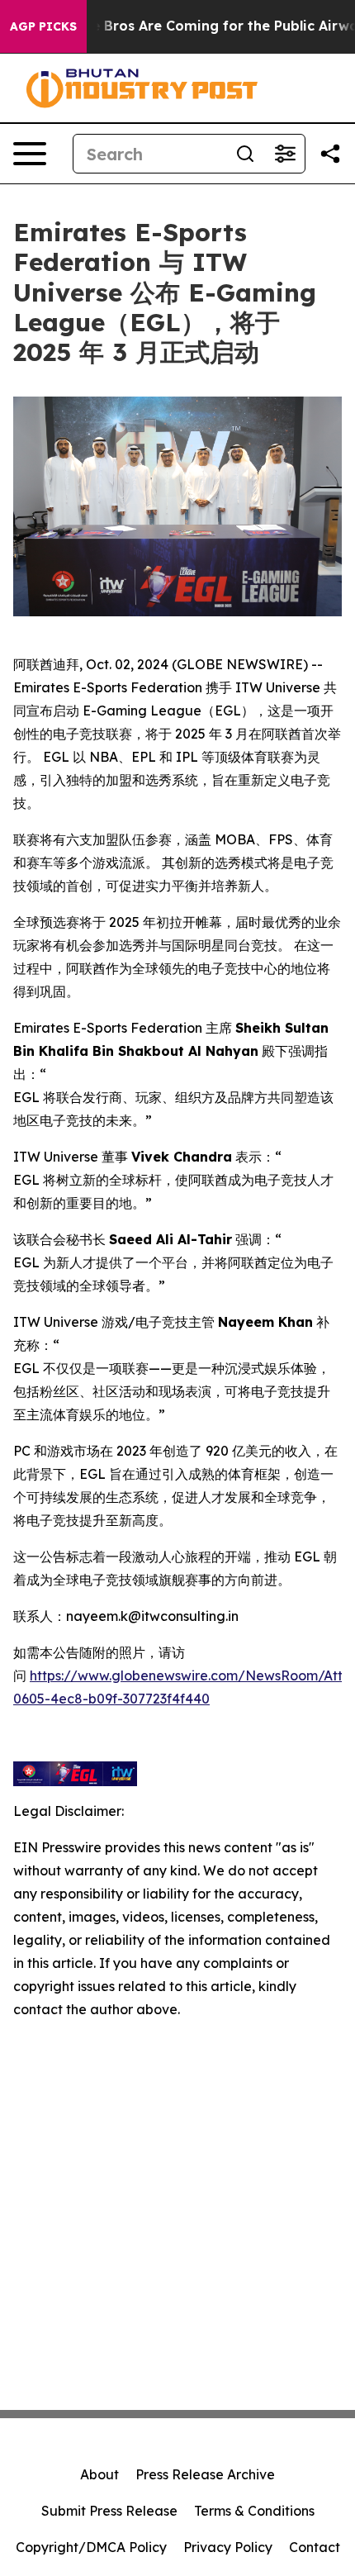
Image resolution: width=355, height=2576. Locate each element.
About (99, 2474)
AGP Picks (43, 26)
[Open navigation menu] (30, 154)
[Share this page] (330, 154)
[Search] (245, 154)
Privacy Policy (228, 2547)
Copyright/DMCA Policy (91, 2547)
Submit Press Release (109, 2511)
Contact (315, 2547)
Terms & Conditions (254, 2511)
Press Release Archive (205, 2474)
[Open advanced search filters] (285, 154)
